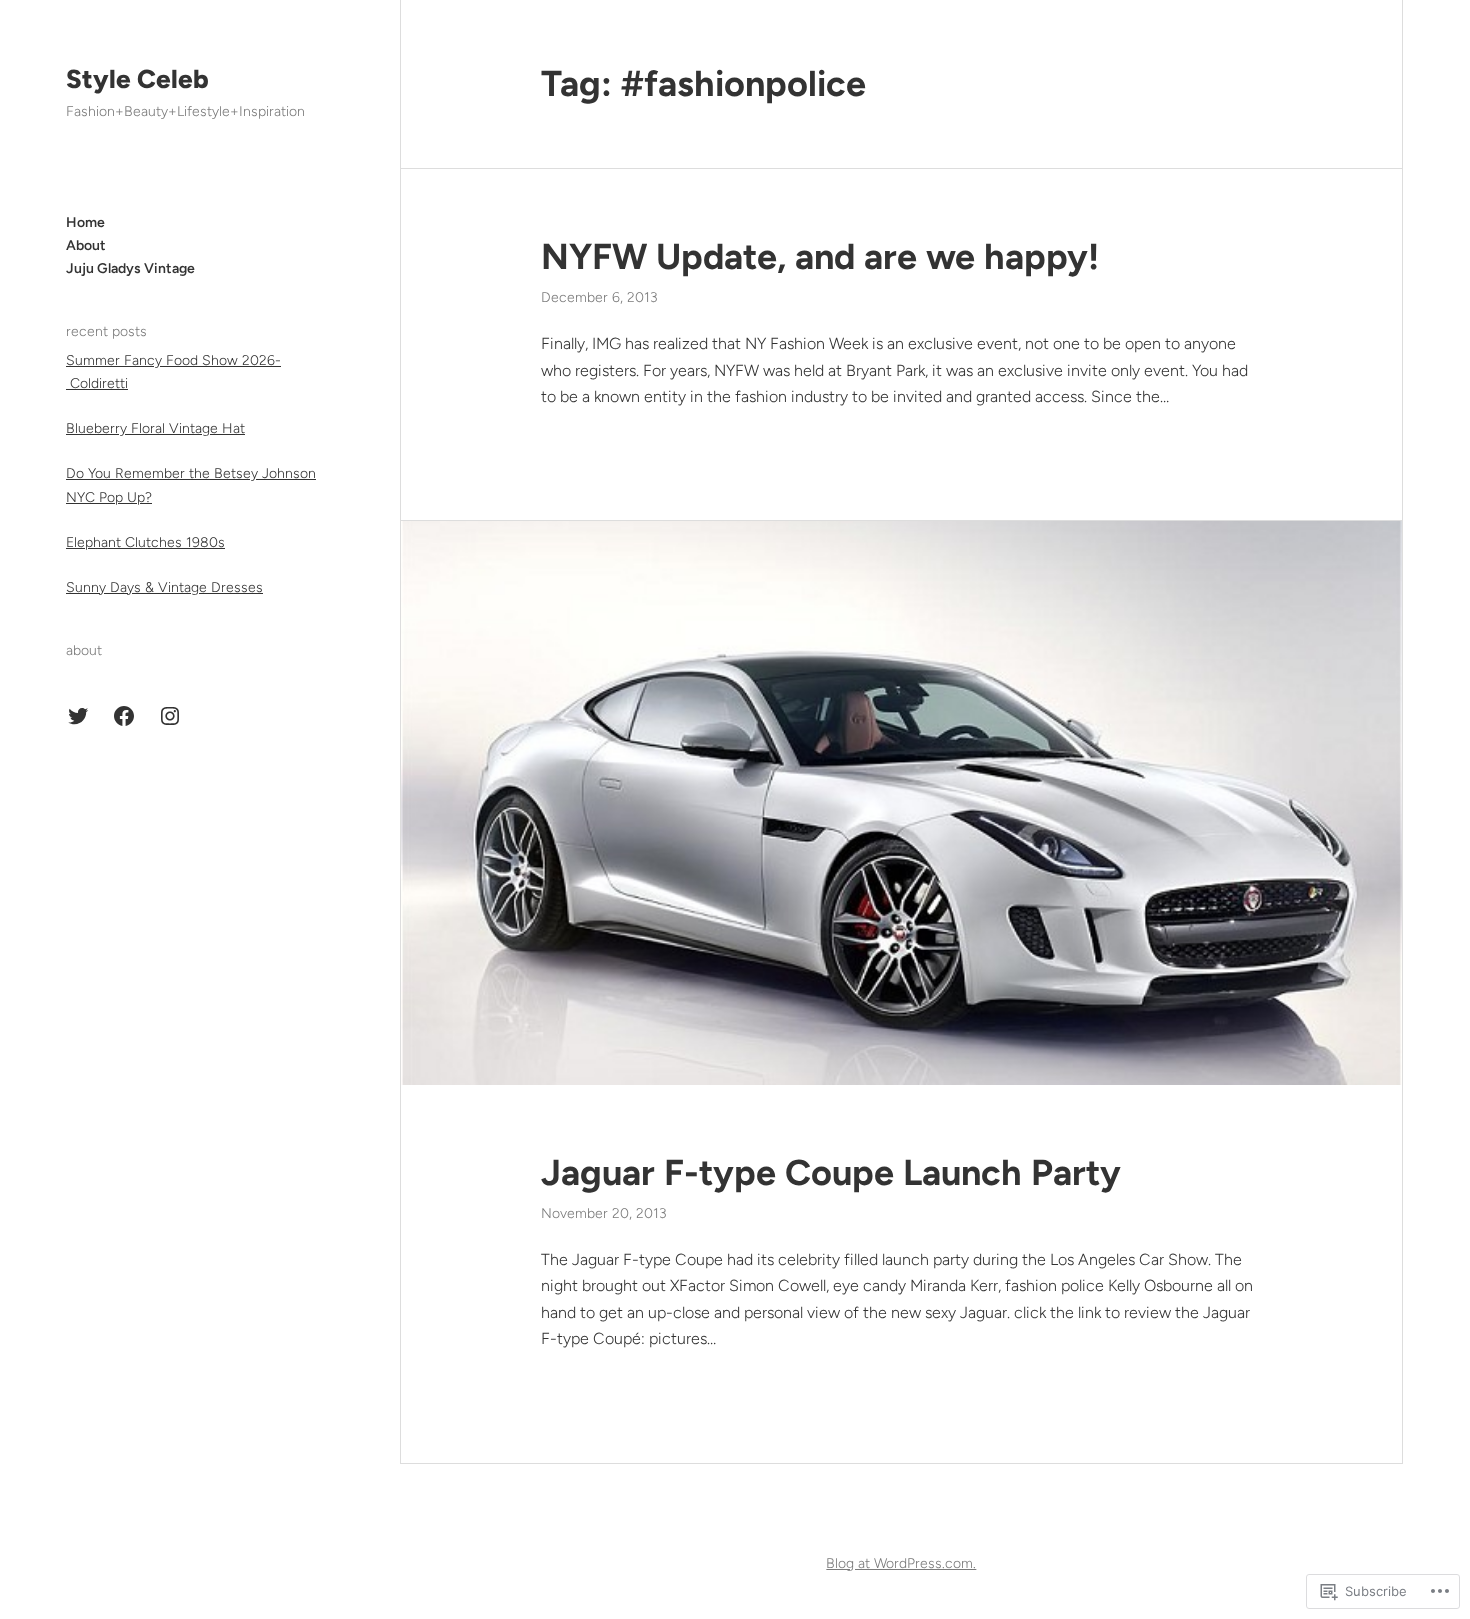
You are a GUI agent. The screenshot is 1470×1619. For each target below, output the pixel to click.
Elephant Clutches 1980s (145, 542)
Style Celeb (137, 79)
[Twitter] (78, 716)
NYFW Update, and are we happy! (820, 256)
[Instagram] (170, 716)
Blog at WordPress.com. (901, 1563)
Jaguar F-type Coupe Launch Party (831, 1172)
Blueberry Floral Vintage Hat (155, 428)
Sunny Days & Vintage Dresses (164, 587)
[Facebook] (124, 716)
